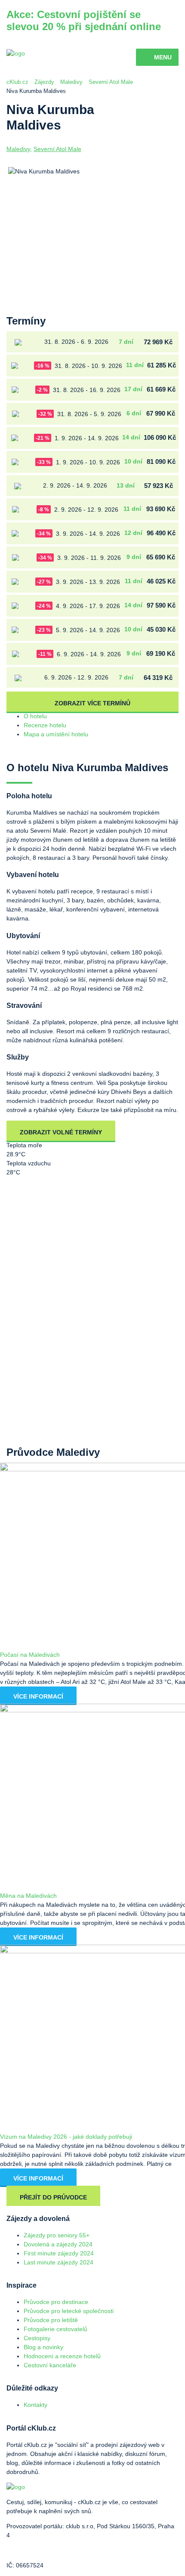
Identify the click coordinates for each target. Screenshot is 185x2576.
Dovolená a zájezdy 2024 (58, 2244)
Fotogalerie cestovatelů (55, 2329)
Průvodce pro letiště (51, 2320)
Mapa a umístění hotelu (56, 734)
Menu (163, 57)
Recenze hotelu (45, 725)
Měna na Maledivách (28, 1896)
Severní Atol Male (111, 82)
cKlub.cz (17, 82)
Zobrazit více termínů (92, 703)
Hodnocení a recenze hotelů (62, 2356)
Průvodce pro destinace (56, 2302)
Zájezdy (44, 82)
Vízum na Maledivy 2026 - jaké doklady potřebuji (66, 2137)
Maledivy (71, 82)
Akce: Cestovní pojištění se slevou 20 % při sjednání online (84, 20)
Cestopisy (37, 2338)
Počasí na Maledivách (30, 1655)
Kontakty (35, 2405)
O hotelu (35, 716)
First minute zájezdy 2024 (59, 2253)
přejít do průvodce (53, 2197)
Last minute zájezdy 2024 (59, 2262)
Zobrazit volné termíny (61, 1132)
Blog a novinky (43, 2347)
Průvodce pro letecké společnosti (69, 2311)
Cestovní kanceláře (50, 2365)
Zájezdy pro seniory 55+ (57, 2235)
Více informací (38, 1696)
